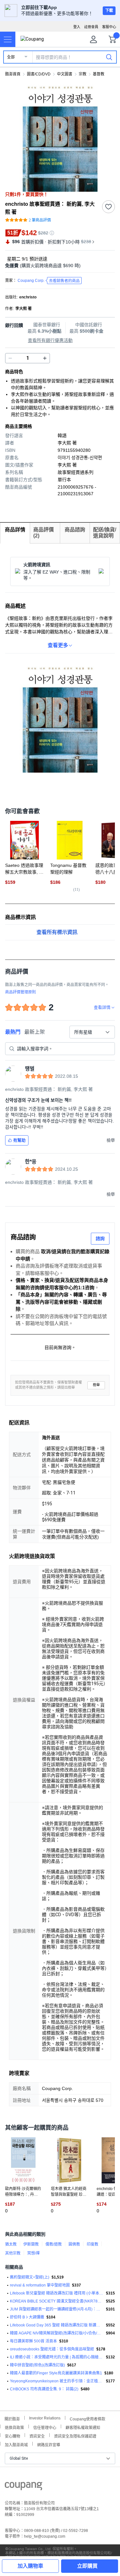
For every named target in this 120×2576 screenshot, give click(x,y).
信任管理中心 (45, 2427)
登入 (77, 27)
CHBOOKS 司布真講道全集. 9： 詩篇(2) (44, 2389)
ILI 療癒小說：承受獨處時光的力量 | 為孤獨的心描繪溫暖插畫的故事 (57, 2357)
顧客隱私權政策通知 (83, 2427)
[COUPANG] (24, 2487)
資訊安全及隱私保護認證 (75, 2436)
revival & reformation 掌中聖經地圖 (40, 2285)
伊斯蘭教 (31, 2244)
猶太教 (11, 2244)
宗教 (83, 74)
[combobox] (92, 1032)
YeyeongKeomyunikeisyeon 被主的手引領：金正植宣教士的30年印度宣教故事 (57, 2381)
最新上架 (35, 1032)
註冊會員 (91, 27)
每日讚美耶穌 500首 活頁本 (33, 2341)
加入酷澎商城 (16, 2444)
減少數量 (45, 358)
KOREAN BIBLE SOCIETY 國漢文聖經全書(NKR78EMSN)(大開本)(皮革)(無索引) (57, 2301)
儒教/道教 (54, 2244)
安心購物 (12, 2436)
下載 (109, 11)
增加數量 (10, 358)
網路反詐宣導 (49, 2444)
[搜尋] (109, 57)
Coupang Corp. (49, 281)
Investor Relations (45, 2418)
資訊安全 (37, 2436)
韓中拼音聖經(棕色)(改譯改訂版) (37, 2365)
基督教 (99, 74)
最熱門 (13, 1032)
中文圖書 (65, 74)
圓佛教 (74, 2244)
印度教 (92, 2244)
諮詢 (100, 1238)
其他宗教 (13, 2253)
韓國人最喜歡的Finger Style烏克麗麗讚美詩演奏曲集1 (56, 2373)
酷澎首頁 (13, 74)
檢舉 (96, 1385)
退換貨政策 (14, 2427)
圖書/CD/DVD (39, 74)
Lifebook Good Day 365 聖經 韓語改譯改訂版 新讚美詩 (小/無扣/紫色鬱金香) (57, 2325)
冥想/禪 (33, 2253)
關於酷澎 (12, 2418)
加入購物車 (30, 2566)
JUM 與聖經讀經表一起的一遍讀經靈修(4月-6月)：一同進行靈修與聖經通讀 (57, 2309)
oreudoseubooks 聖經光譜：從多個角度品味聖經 (52, 2349)
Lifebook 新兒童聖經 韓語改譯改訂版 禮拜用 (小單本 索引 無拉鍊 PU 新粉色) (57, 2293)
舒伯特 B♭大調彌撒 (27, 2317)
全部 (11, 57)
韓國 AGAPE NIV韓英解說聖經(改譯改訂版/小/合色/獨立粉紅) (57, 2333)
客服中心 (109, 27)
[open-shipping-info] (58, 266)
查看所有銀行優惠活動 (50, 340)
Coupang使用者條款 (88, 2418)
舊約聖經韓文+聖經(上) (30, 2277)
